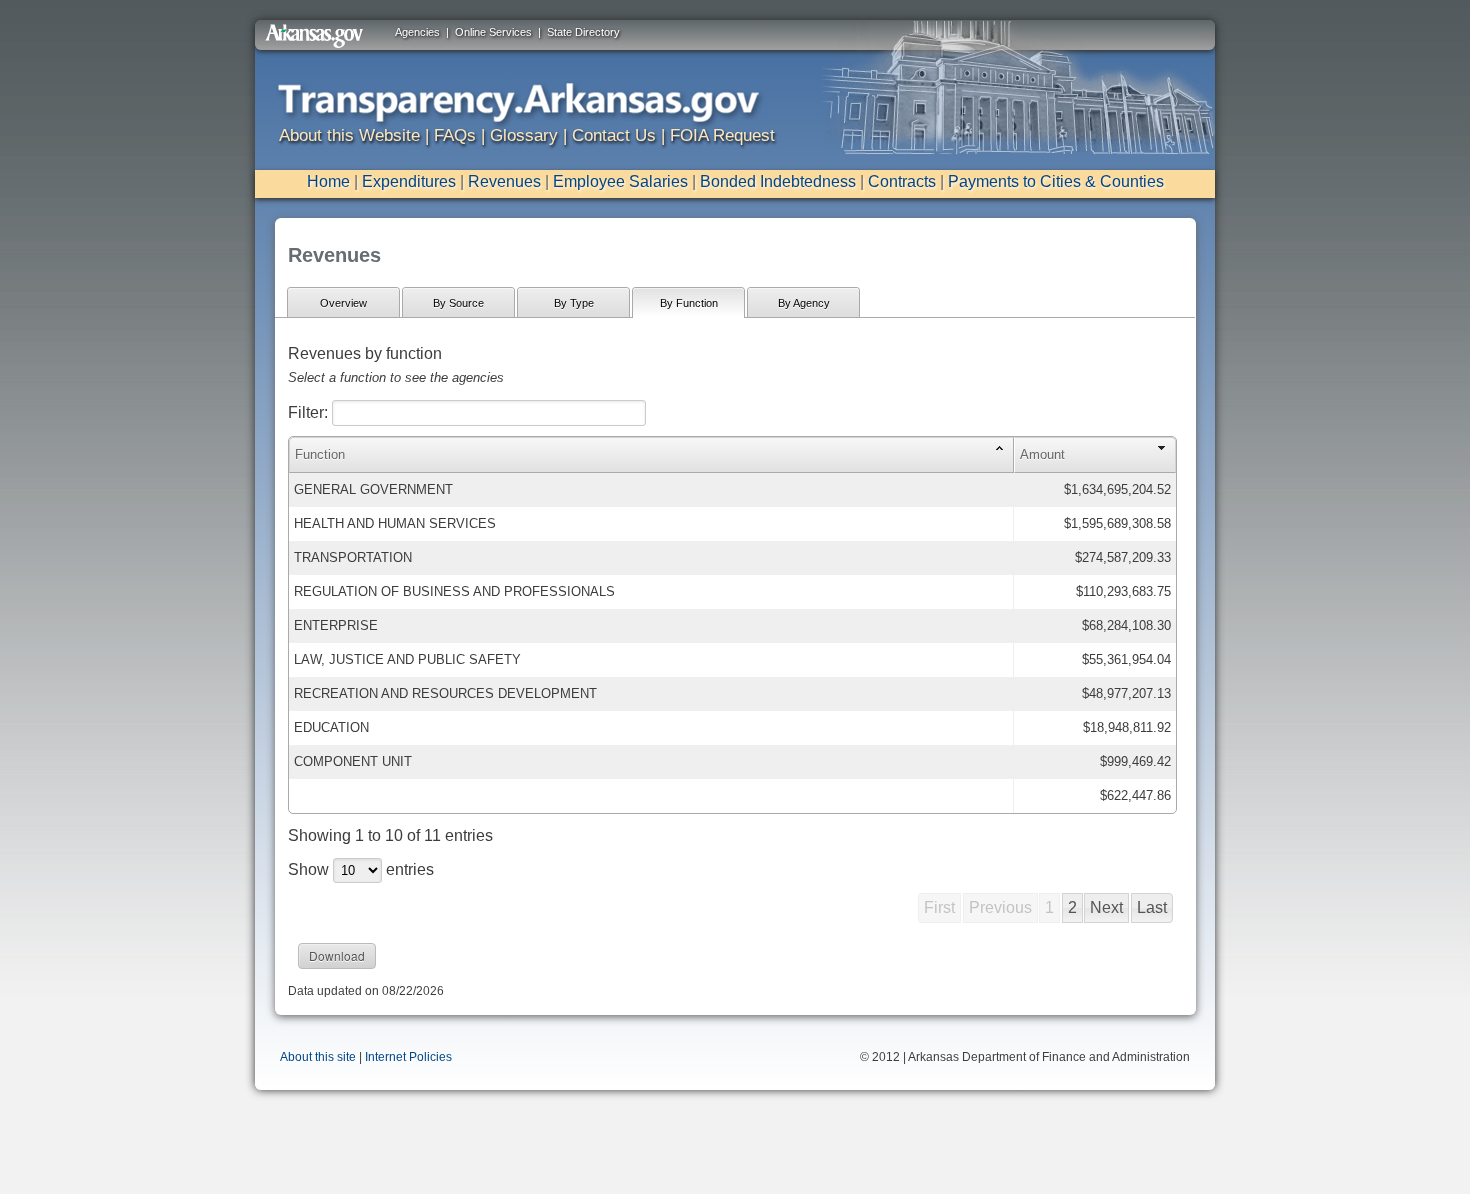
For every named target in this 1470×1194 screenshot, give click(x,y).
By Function (689, 303)
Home (328, 181)
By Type (574, 303)
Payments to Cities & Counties (1056, 181)
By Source (458, 303)
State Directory (583, 32)
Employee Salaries (620, 181)
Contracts (902, 181)
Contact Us (614, 135)
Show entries (361, 869)
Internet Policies (408, 1057)
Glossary (524, 135)
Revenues (504, 181)
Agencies (417, 32)
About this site (318, 1057)
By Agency (804, 303)
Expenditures (409, 181)
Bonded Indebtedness (778, 181)
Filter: (310, 412)
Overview (343, 303)
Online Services (493, 32)
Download (337, 955)
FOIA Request (722, 135)
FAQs (455, 135)
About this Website (349, 135)
